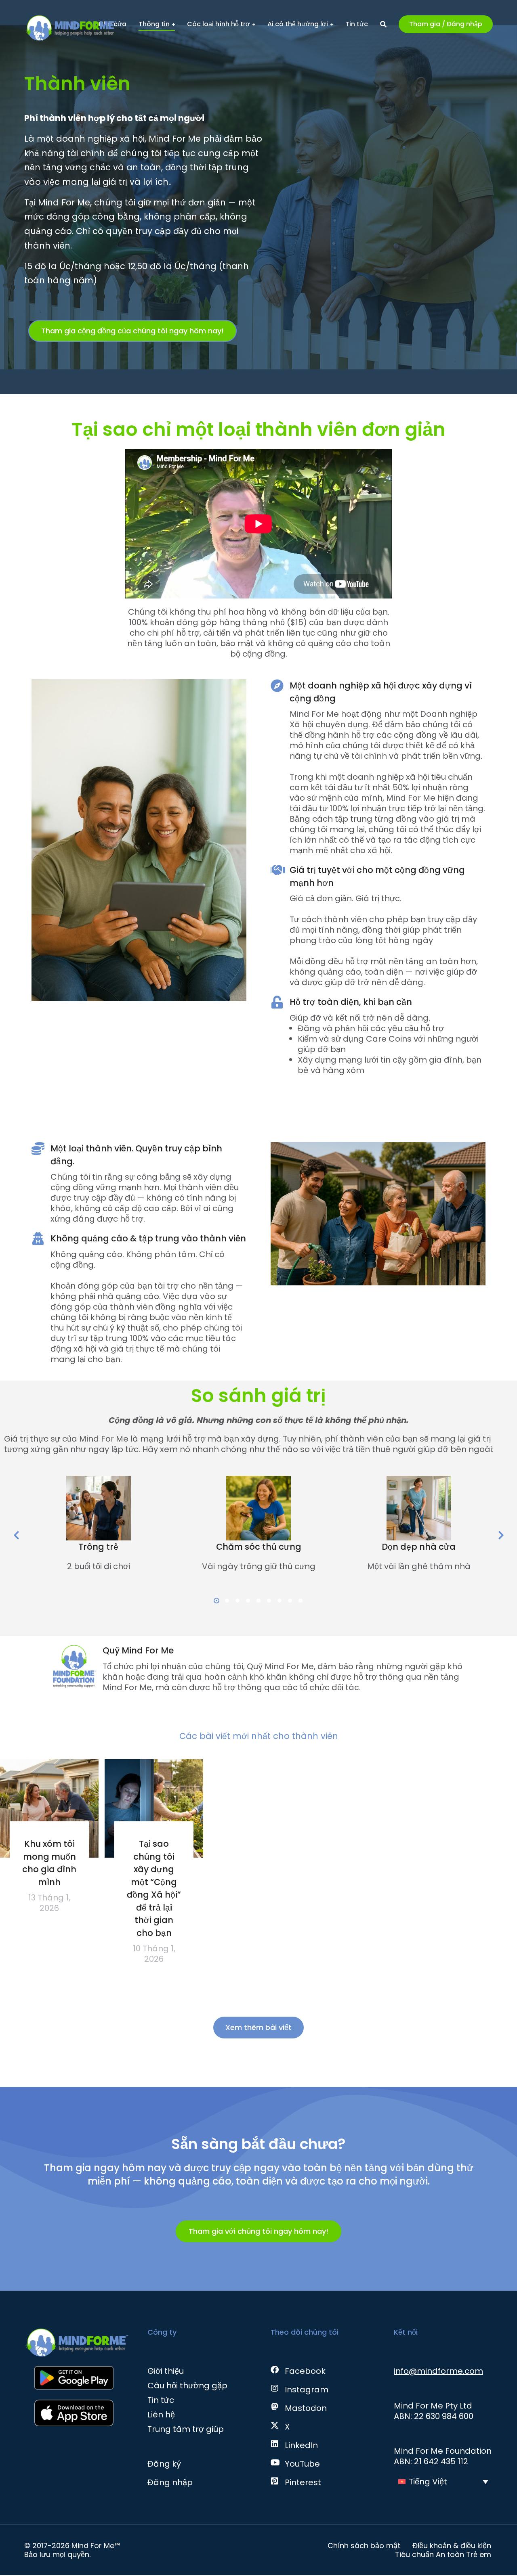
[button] (143, 348)
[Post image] (49, 1808)
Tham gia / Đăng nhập (446, 24)
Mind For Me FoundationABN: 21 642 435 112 (443, 2456)
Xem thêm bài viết (258, 2027)
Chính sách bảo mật (364, 2546)
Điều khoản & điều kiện (452, 2546)
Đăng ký (164, 2464)
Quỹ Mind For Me (138, 1650)
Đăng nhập (170, 2482)
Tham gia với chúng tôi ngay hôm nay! (258, 2231)
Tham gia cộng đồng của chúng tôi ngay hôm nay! (132, 331)
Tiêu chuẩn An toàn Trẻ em (443, 2555)
